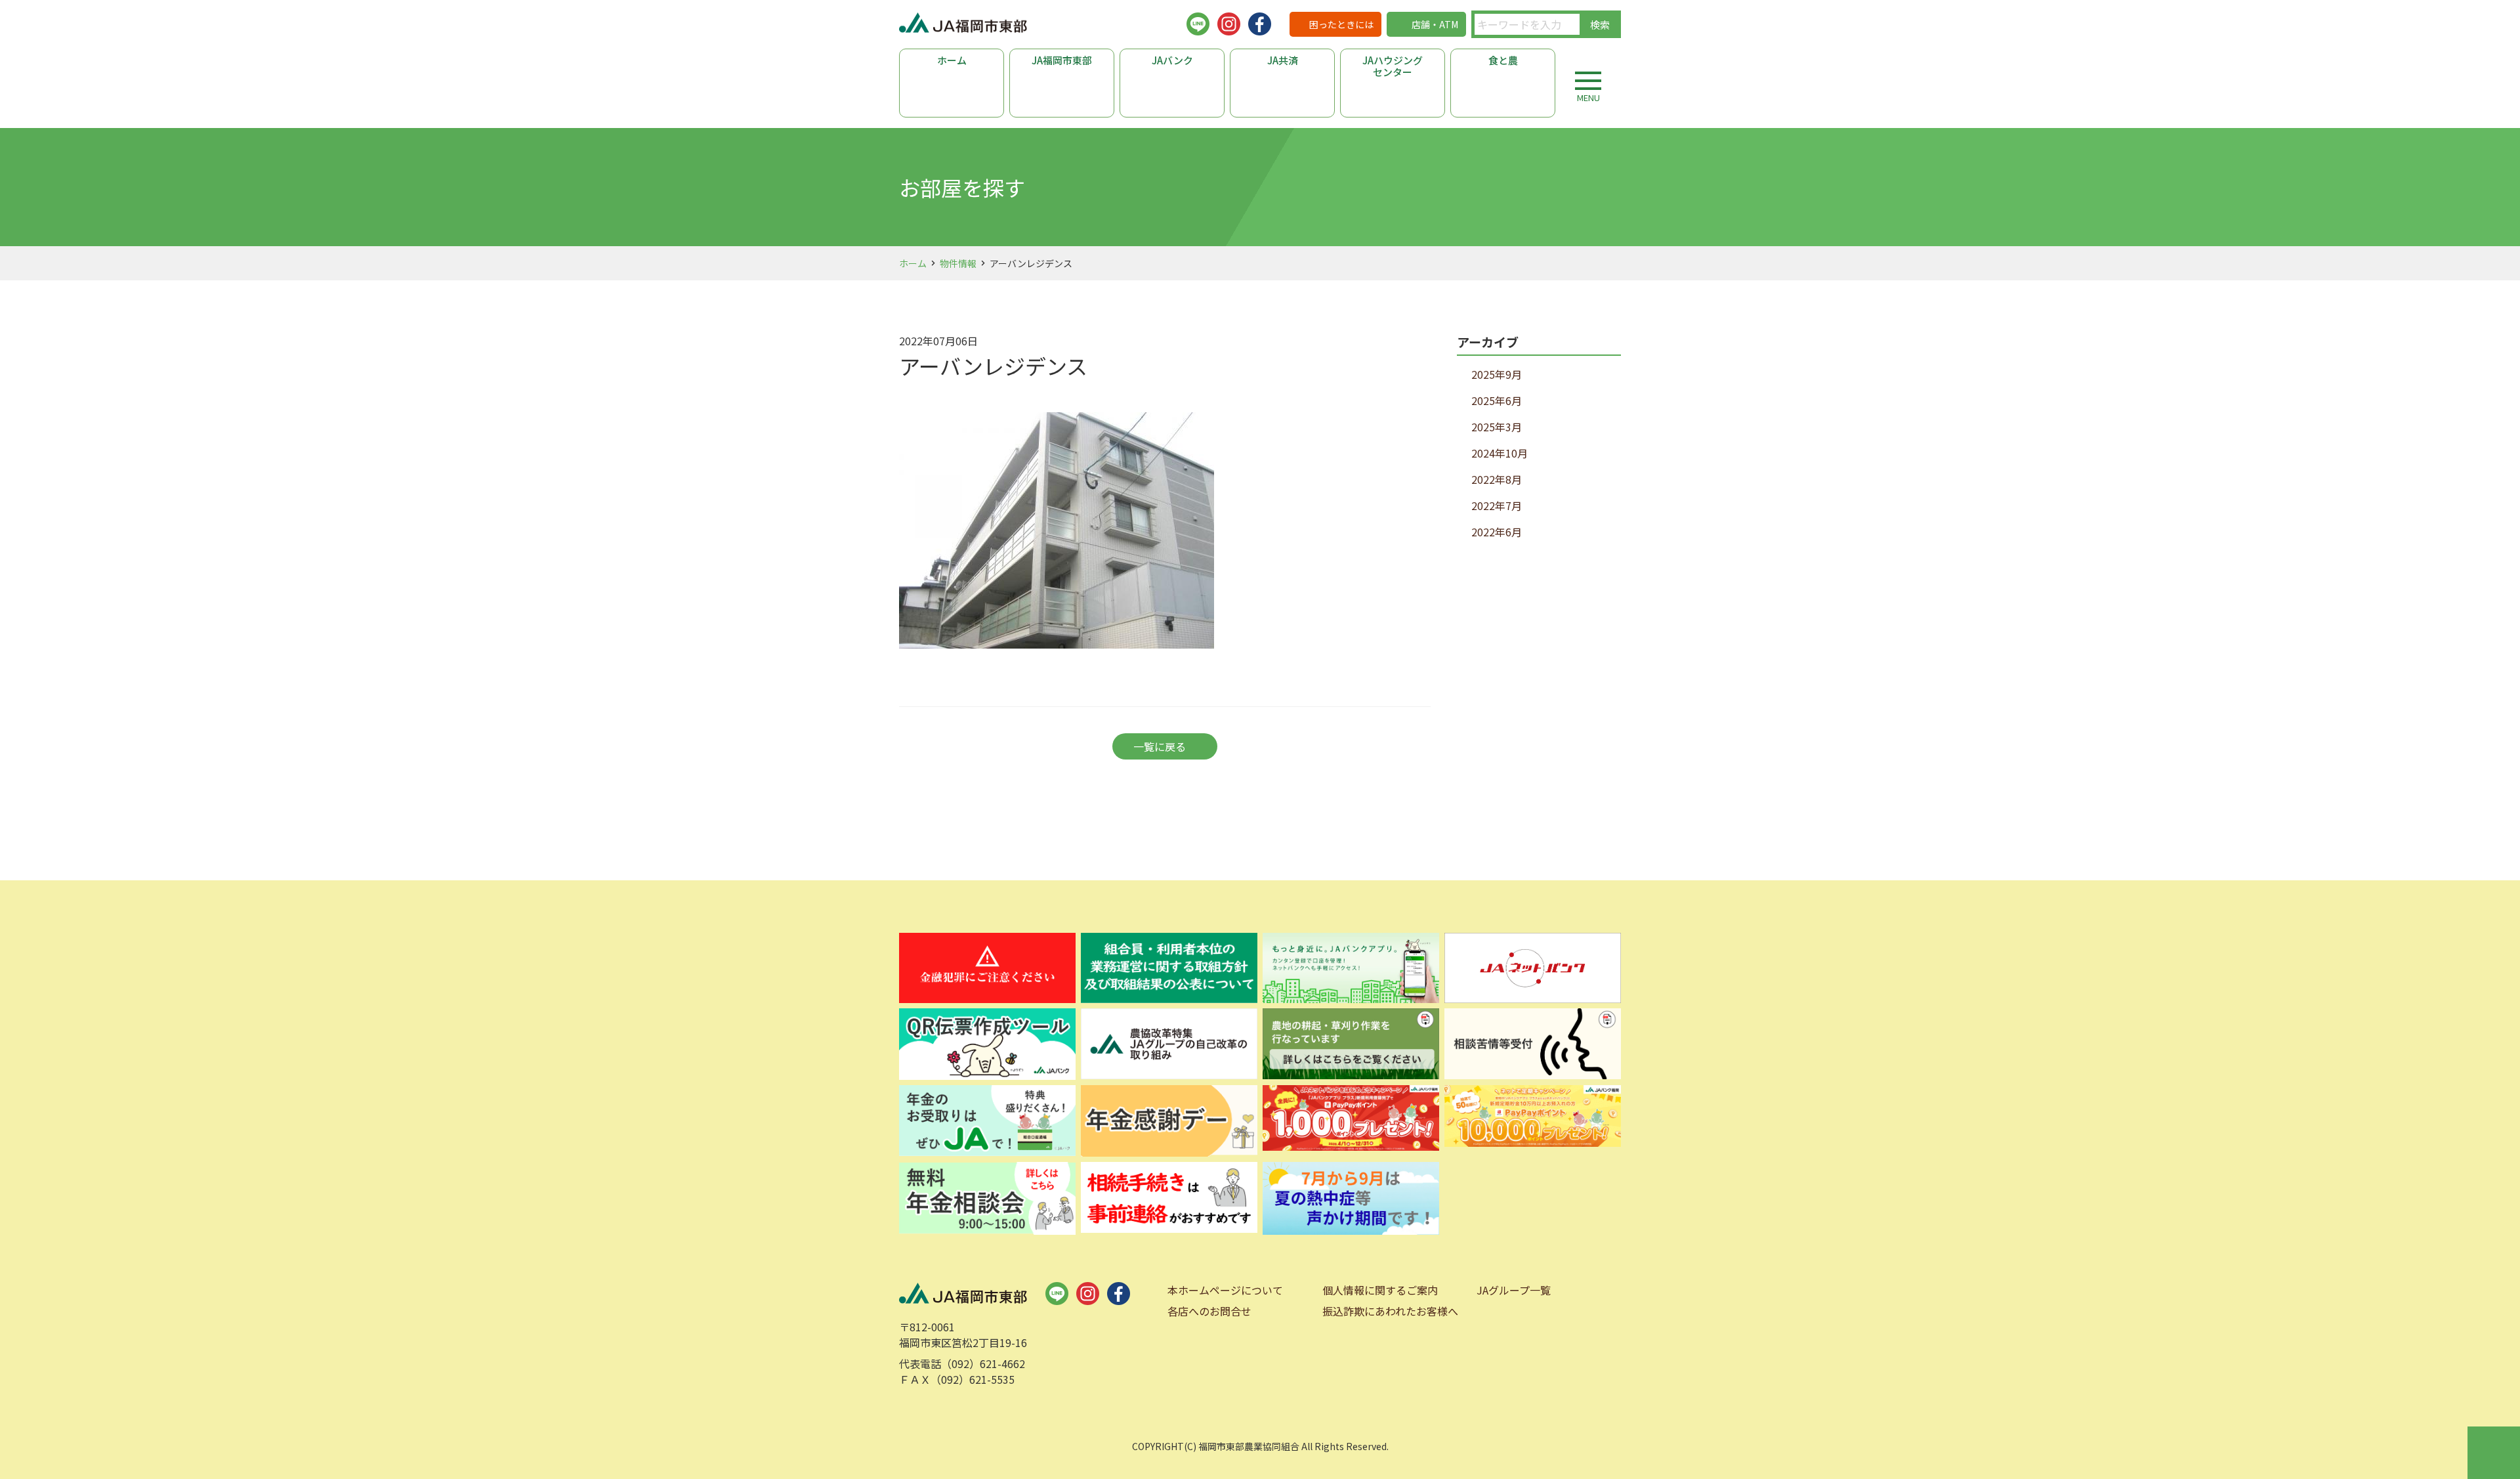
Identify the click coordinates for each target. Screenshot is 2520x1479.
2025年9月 (1497, 374)
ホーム (952, 60)
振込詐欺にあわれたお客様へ (1390, 1311)
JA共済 (1283, 60)
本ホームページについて (1225, 1290)
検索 (1600, 25)
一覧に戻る (1160, 746)
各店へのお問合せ (1209, 1311)
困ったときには (1341, 24)
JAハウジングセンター (1393, 66)
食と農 (1503, 60)
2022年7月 (1497, 505)
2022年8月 (1497, 479)
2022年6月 (1497, 532)
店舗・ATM (1435, 24)
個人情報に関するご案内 (1380, 1290)
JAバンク (1172, 60)
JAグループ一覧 (1514, 1290)
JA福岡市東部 (1062, 60)
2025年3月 (1497, 427)
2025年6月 (1497, 400)
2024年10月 (1500, 453)
